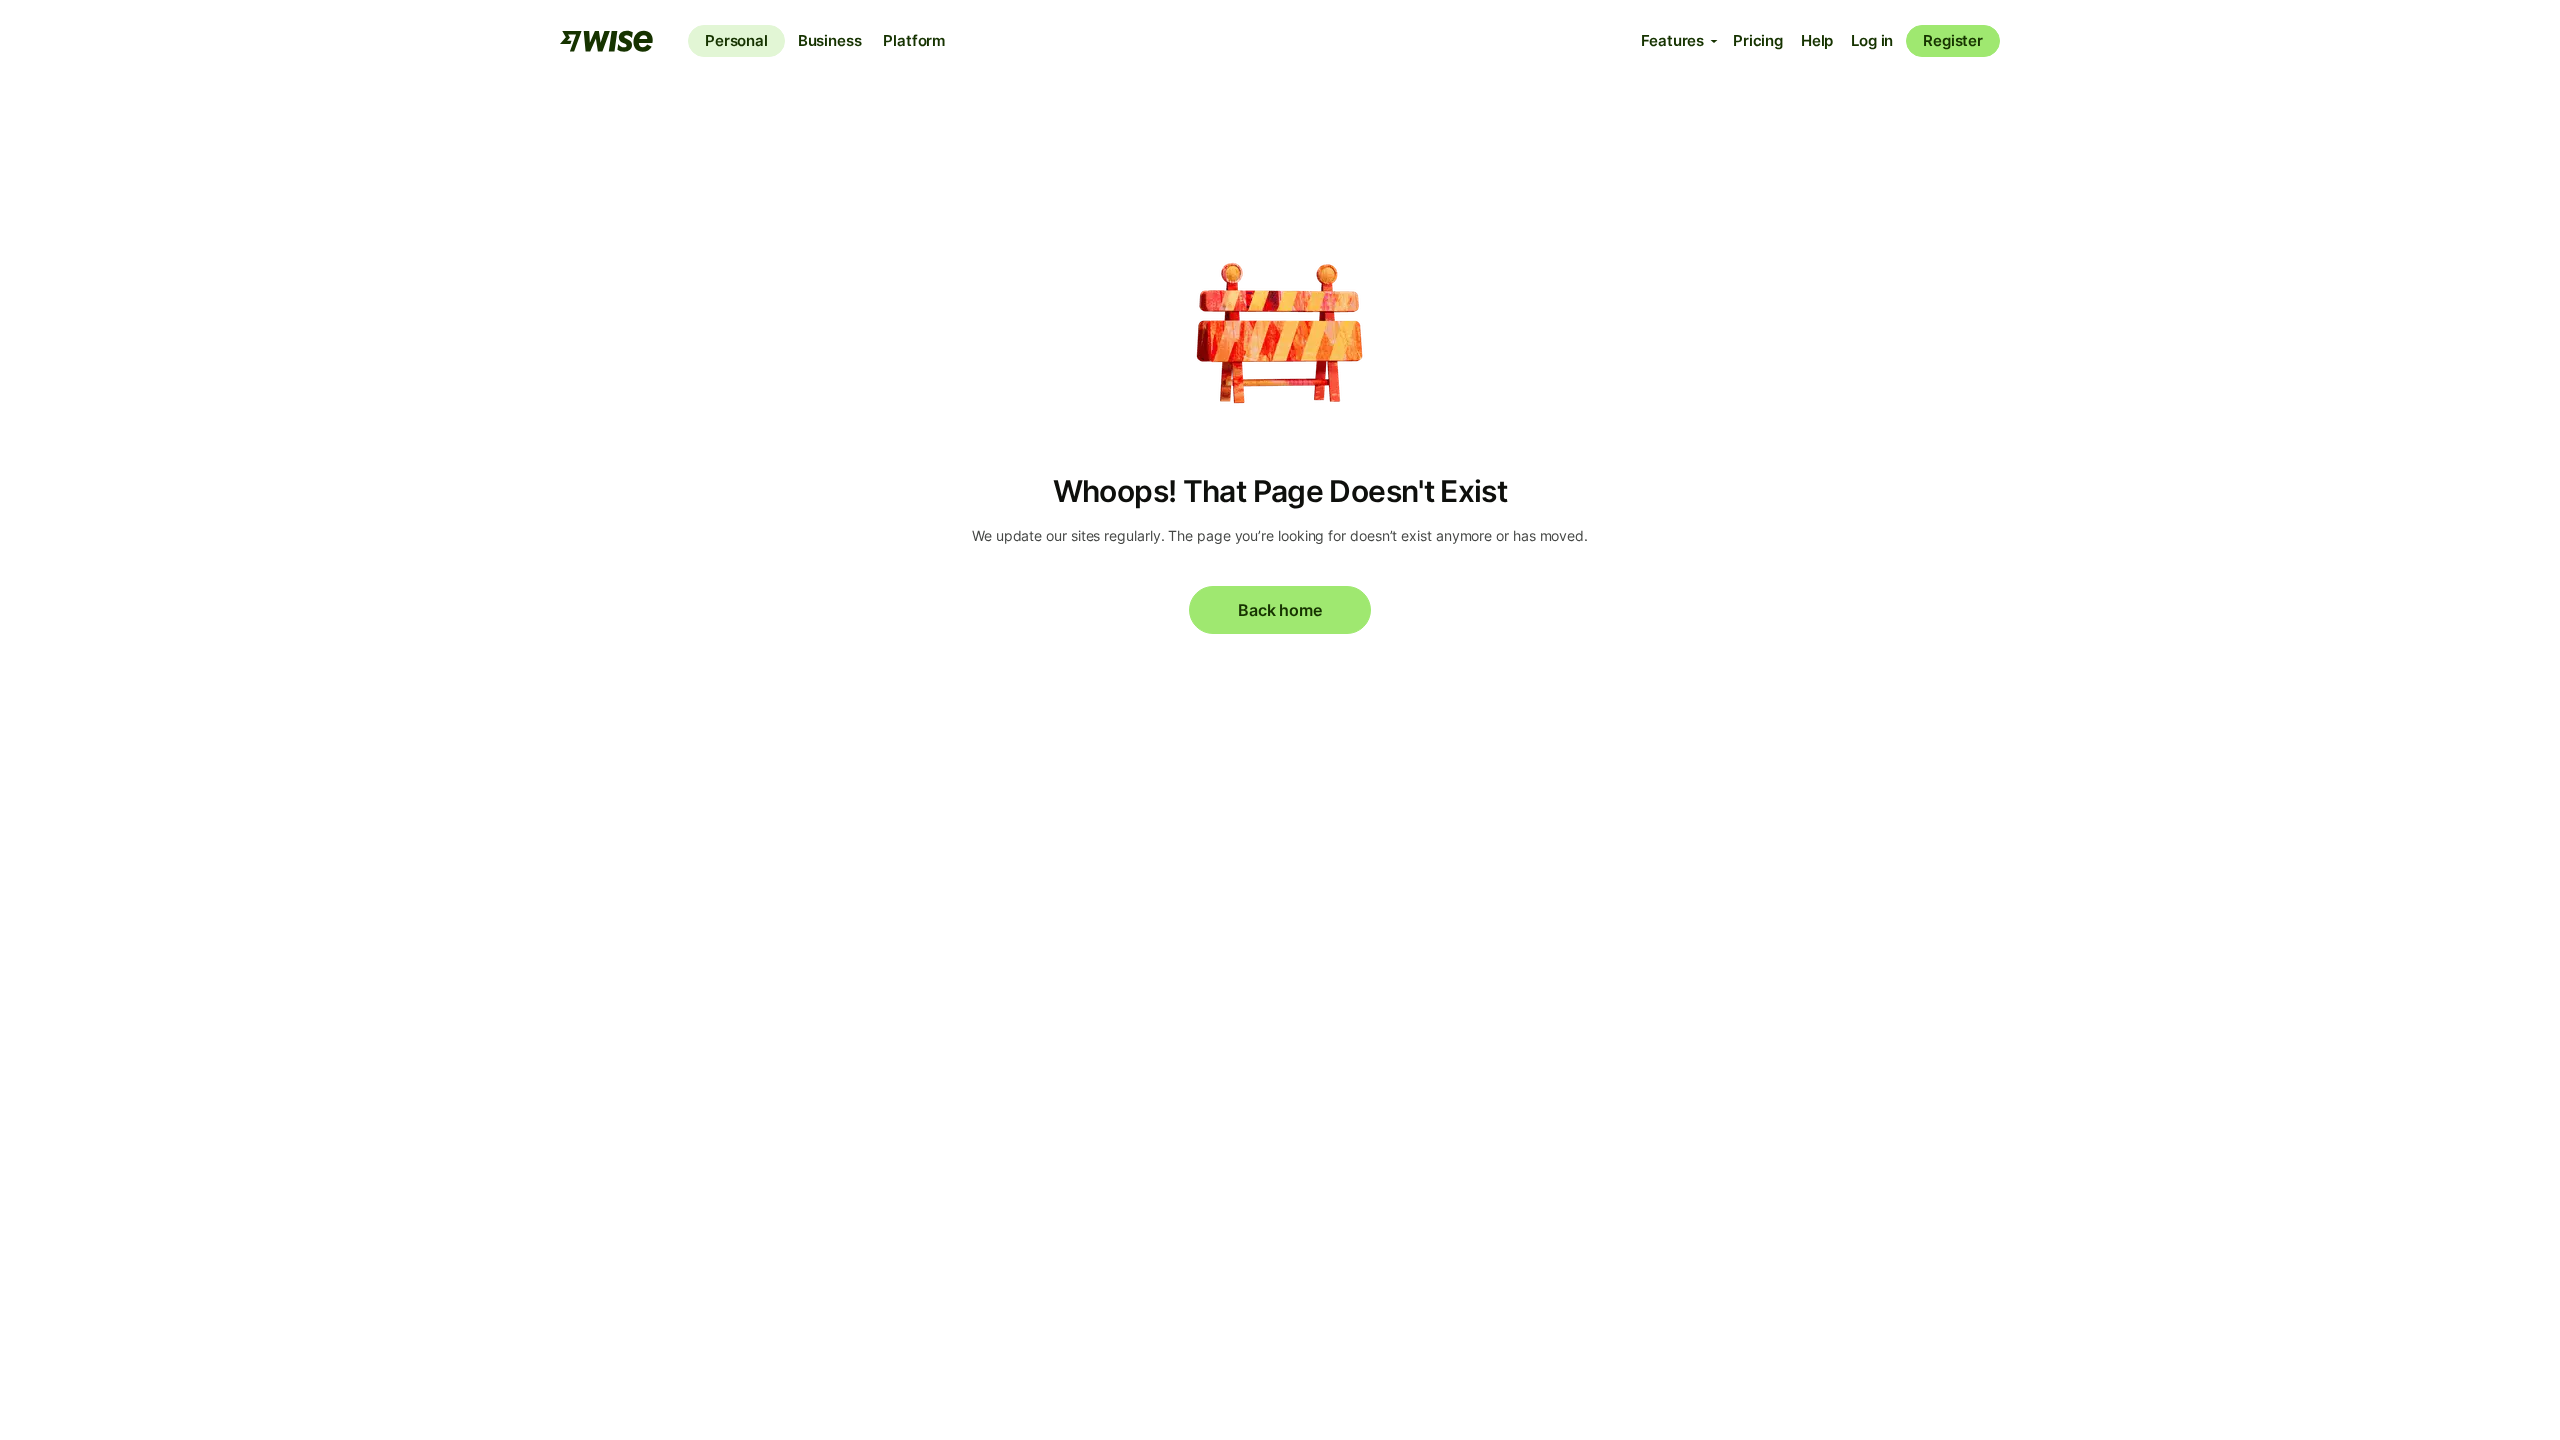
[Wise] (608, 41)
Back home (1279, 610)
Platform (914, 40)
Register (1953, 40)
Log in (1872, 40)
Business (830, 40)
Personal (736, 40)
